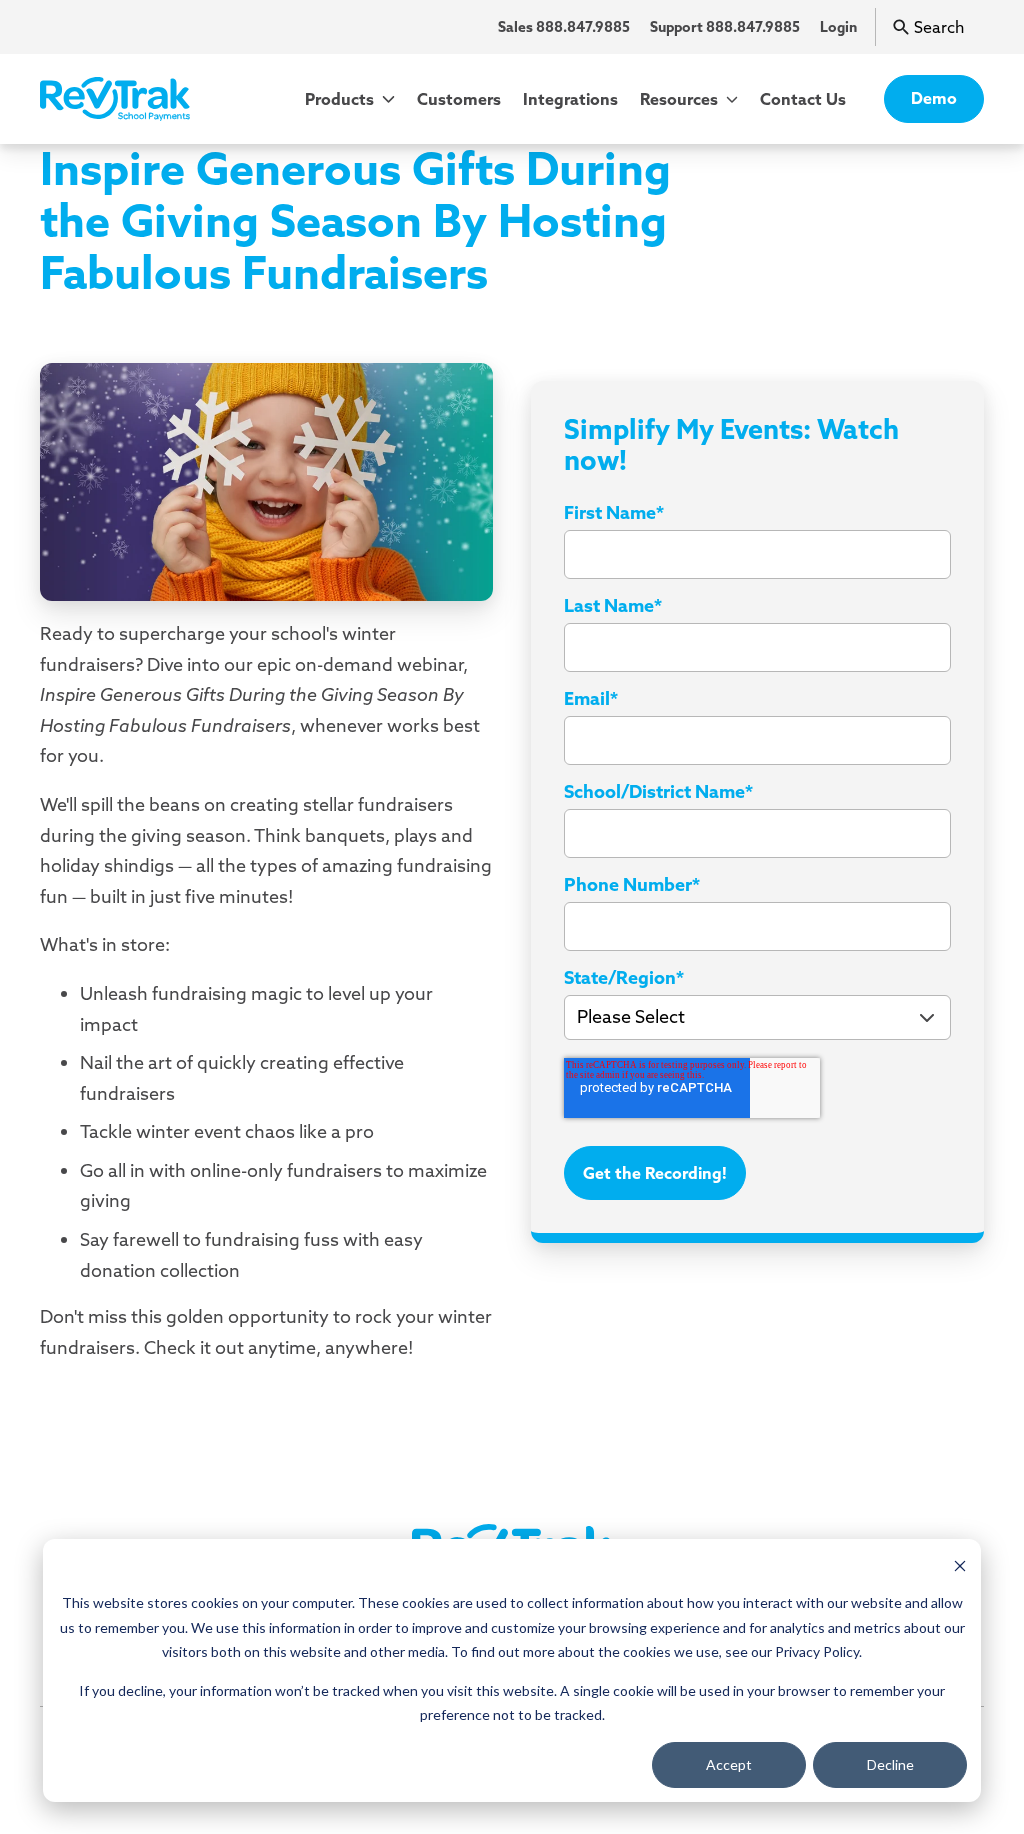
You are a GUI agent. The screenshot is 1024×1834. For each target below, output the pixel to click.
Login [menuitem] (838, 27)
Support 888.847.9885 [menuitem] (725, 27)
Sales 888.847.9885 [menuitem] (564, 27)
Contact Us (803, 99)
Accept (729, 1764)
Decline (890, 1764)
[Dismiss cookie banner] (960, 1565)
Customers (459, 99)
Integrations (570, 99)
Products (341, 99)
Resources (681, 99)
